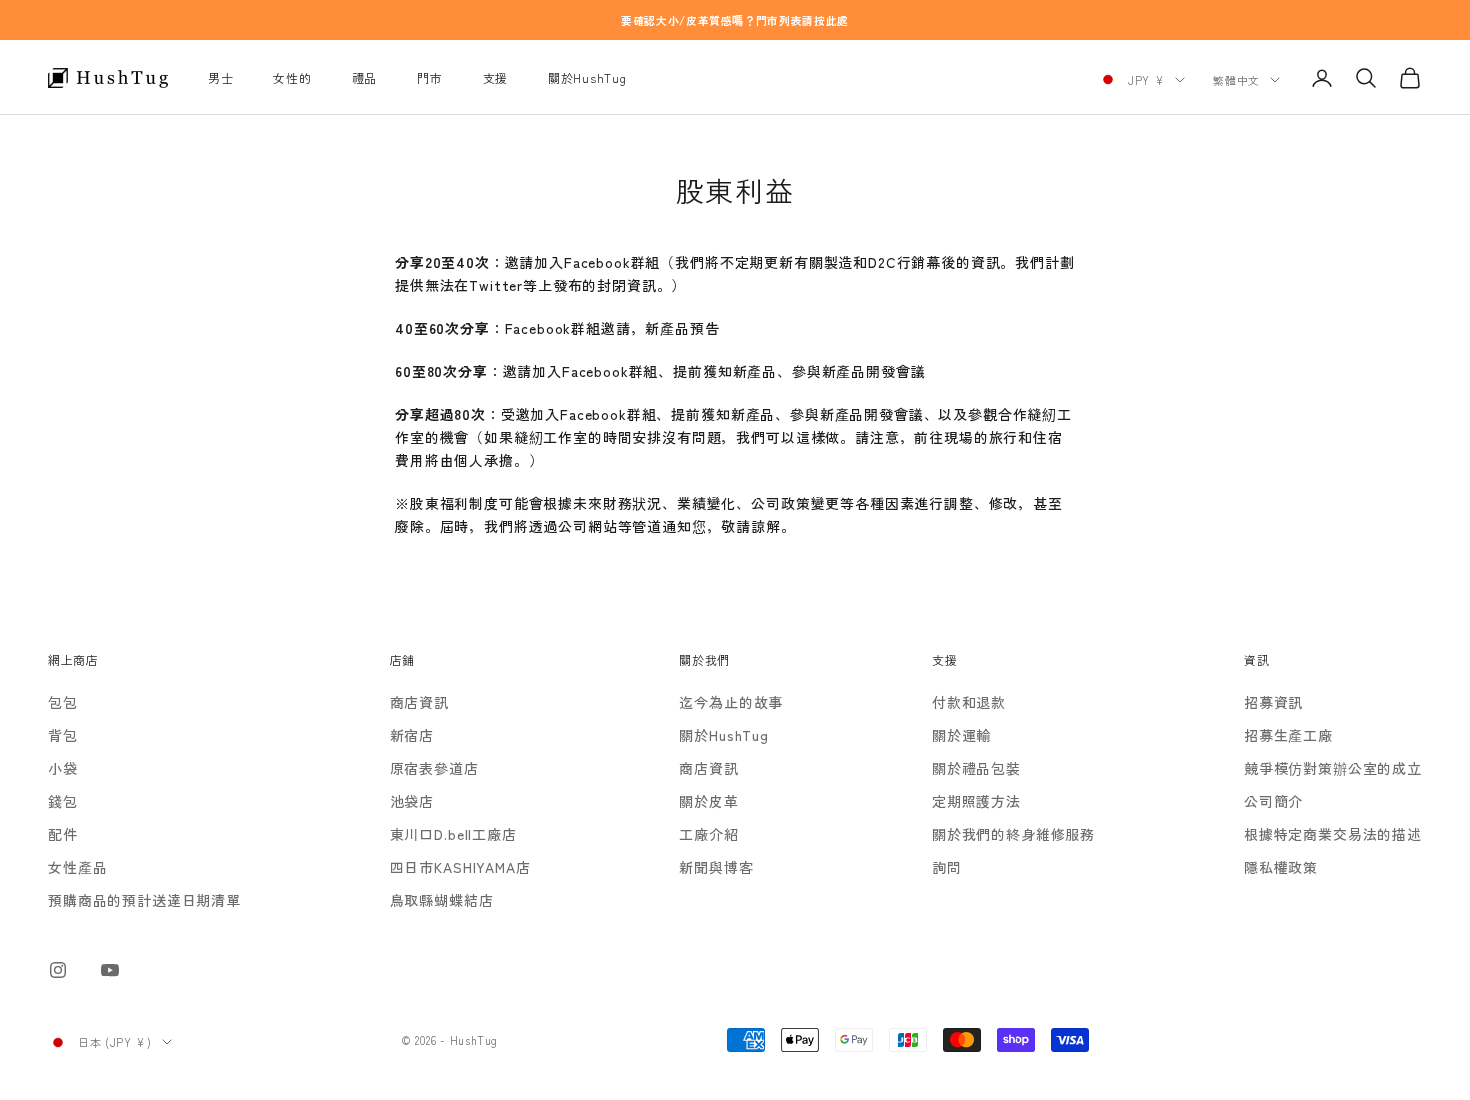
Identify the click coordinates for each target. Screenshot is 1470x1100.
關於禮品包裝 (976, 768)
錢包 (63, 801)
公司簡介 (1273, 801)
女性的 (292, 77)
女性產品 (77, 867)
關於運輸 (961, 735)
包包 (63, 702)
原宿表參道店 (434, 768)
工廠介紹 (708, 834)
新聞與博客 (716, 867)
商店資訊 (419, 702)
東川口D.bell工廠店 (453, 834)
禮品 (364, 77)
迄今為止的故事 (731, 702)
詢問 (947, 867)
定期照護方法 (976, 801)
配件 (63, 834)
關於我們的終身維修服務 (1013, 834)
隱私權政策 (1281, 867)
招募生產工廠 (1288, 735)
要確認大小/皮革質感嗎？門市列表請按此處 (735, 20)
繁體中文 (1236, 80)
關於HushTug (587, 77)
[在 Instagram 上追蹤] (58, 970)
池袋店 (412, 801)
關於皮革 (708, 801)
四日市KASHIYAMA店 (460, 867)
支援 (495, 77)
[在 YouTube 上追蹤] (110, 970)
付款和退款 (969, 702)
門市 (429, 77)
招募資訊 (1273, 702)
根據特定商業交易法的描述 (1333, 834)
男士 (220, 77)
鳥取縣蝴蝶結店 (442, 900)
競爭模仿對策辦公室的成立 (1333, 768)
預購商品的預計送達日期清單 (144, 900)
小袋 (63, 768)
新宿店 (412, 735)
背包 (63, 735)
